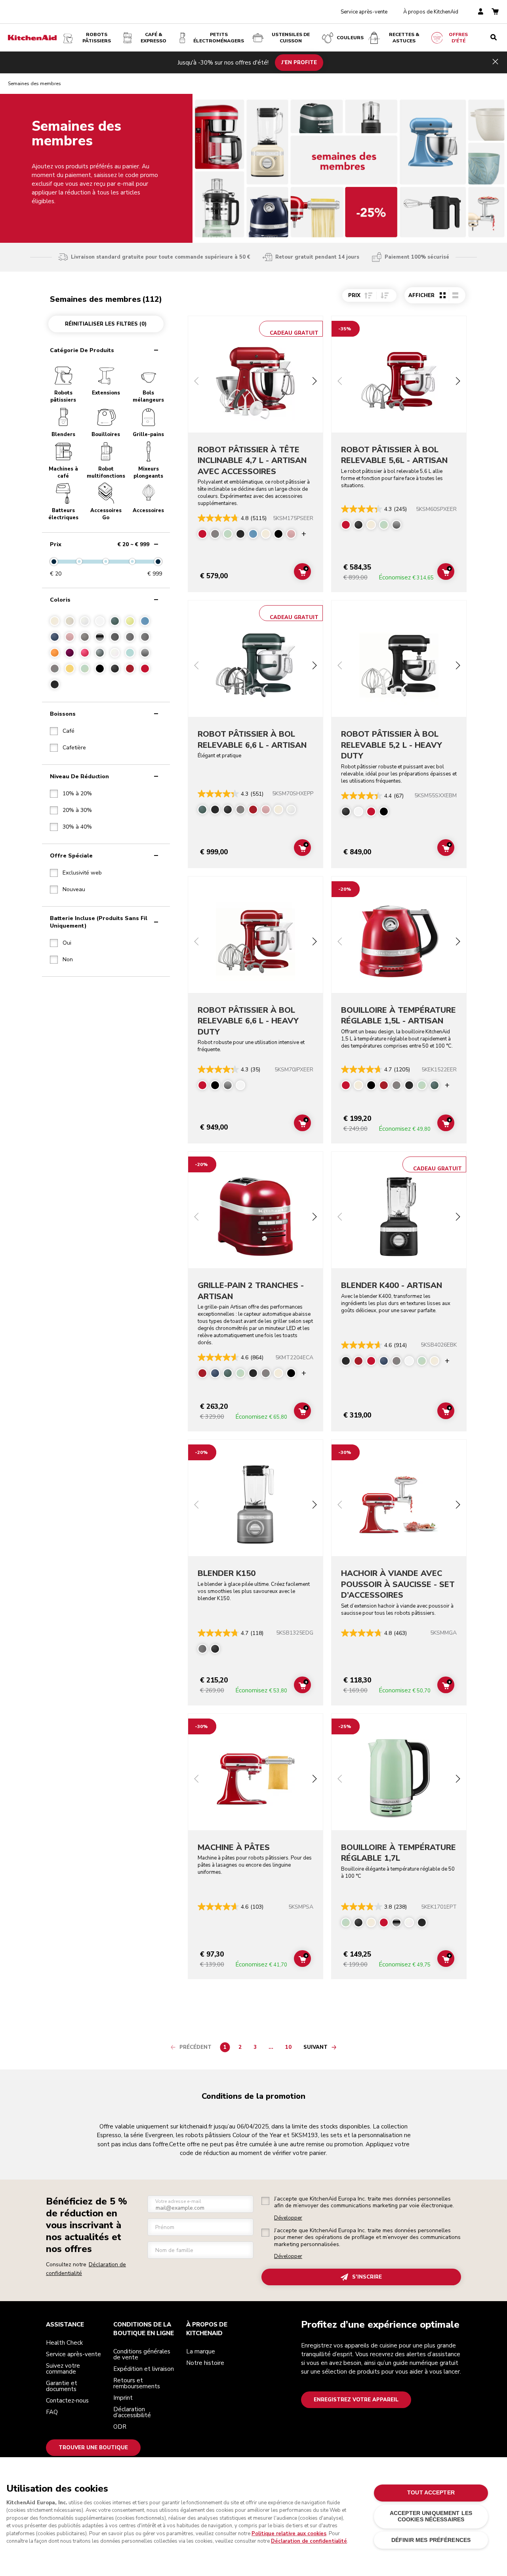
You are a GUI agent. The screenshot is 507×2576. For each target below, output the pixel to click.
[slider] (54, 562)
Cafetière (74, 748)
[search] (494, 38)
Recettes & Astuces (404, 38)
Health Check (64, 2343)
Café (69, 731)
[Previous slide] (196, 382)
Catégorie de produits (82, 350)
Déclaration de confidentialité (309, 2541)
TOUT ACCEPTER (431, 2493)
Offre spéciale (71, 856)
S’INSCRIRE (367, 2277)
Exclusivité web (82, 873)
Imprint (123, 2398)
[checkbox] (62, 731)
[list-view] (455, 295)
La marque (201, 2351)
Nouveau (74, 890)
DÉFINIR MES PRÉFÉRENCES (431, 2540)
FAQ (52, 2412)
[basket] (495, 12)
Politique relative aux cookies (289, 2534)
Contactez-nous (67, 2401)
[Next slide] (314, 382)
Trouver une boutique (93, 2448)
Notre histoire (205, 2363)
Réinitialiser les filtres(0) (106, 324)
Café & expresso (153, 38)
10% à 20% (77, 794)
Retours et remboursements (137, 2383)
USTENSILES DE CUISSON (291, 38)
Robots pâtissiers (97, 38)
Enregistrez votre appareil (356, 2400)
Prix (100, 544)
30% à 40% (77, 827)
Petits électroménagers (219, 38)
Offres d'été (458, 38)
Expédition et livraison (144, 2369)
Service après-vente (364, 12)
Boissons (63, 714)
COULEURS (350, 38)
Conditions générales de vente (142, 2354)
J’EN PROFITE (299, 62)
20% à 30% (77, 810)
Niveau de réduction (79, 776)
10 (290, 2048)
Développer (288, 2218)
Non (68, 960)
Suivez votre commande (63, 2369)
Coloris (60, 600)
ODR (120, 2427)
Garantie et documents (62, 2386)
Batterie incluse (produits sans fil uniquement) (99, 922)
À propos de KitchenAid (431, 12)
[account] (481, 12)
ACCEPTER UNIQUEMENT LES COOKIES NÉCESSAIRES (431, 2516)
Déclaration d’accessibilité (132, 2412)
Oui (67, 943)
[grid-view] (443, 295)
